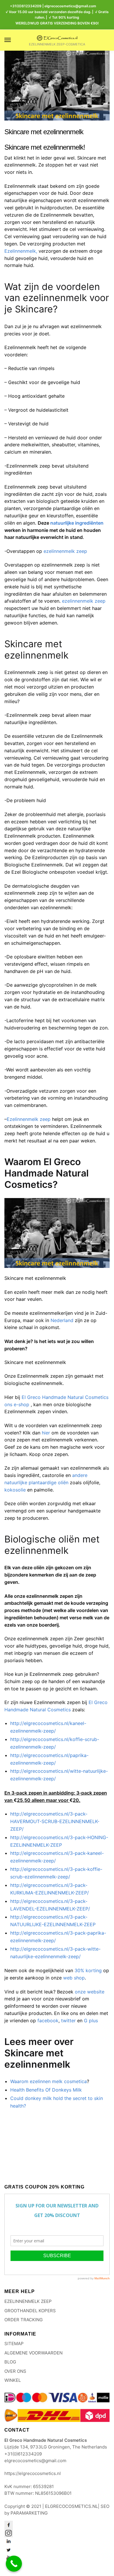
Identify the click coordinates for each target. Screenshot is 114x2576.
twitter (68, 2021)
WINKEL (13, 2380)
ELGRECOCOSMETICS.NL (71, 2506)
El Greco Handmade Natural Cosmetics (65, 1397)
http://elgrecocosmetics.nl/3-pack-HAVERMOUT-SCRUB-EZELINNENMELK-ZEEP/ (55, 1821)
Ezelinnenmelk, (21, 251)
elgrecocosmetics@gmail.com (35, 2461)
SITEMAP (14, 2344)
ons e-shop (17, 1404)
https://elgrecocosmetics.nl (33, 2473)
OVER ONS (15, 2371)
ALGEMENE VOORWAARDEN (33, 2353)
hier (46, 1433)
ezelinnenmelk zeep (65, 551)
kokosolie (15, 1490)
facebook (48, 2021)
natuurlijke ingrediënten (77, 523)
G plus (91, 2021)
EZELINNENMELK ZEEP (28, 2301)
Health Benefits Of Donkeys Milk (46, 2090)
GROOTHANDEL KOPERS (30, 2311)
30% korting (88, 1970)
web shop (74, 1978)
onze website (90, 1992)
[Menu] (13, 40)
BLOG (10, 2362)
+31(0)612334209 (26, 6)
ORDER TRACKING (24, 2320)
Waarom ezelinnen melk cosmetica (49, 2081)
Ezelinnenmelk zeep (29, 1119)
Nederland (62, 1320)
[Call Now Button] (14, 2564)
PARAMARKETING (29, 2513)
